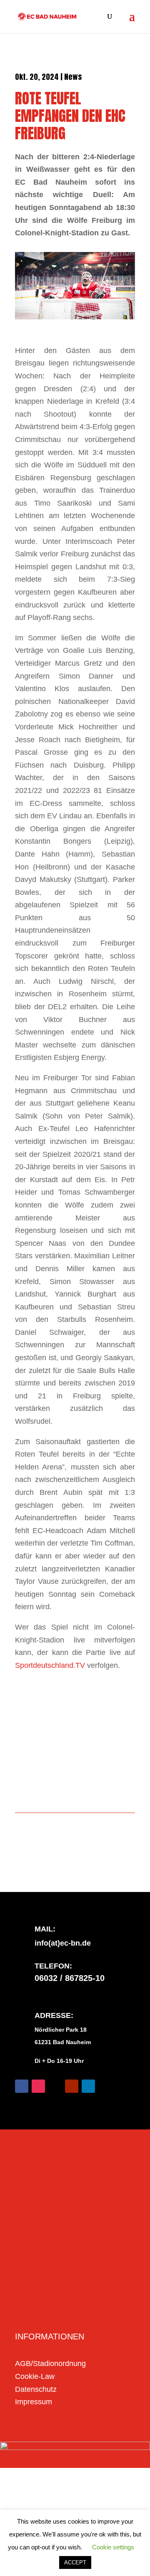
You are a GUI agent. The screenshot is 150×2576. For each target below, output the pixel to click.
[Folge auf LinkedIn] (88, 2086)
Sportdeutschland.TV (50, 1665)
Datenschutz (36, 2389)
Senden (107, 2310)
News (73, 77)
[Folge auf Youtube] (72, 2086)
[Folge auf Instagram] (38, 2086)
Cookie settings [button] (113, 2547)
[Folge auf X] (55, 2086)
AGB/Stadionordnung (50, 2364)
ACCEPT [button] (75, 2562)
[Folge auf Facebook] (22, 2086)
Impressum (34, 2402)
